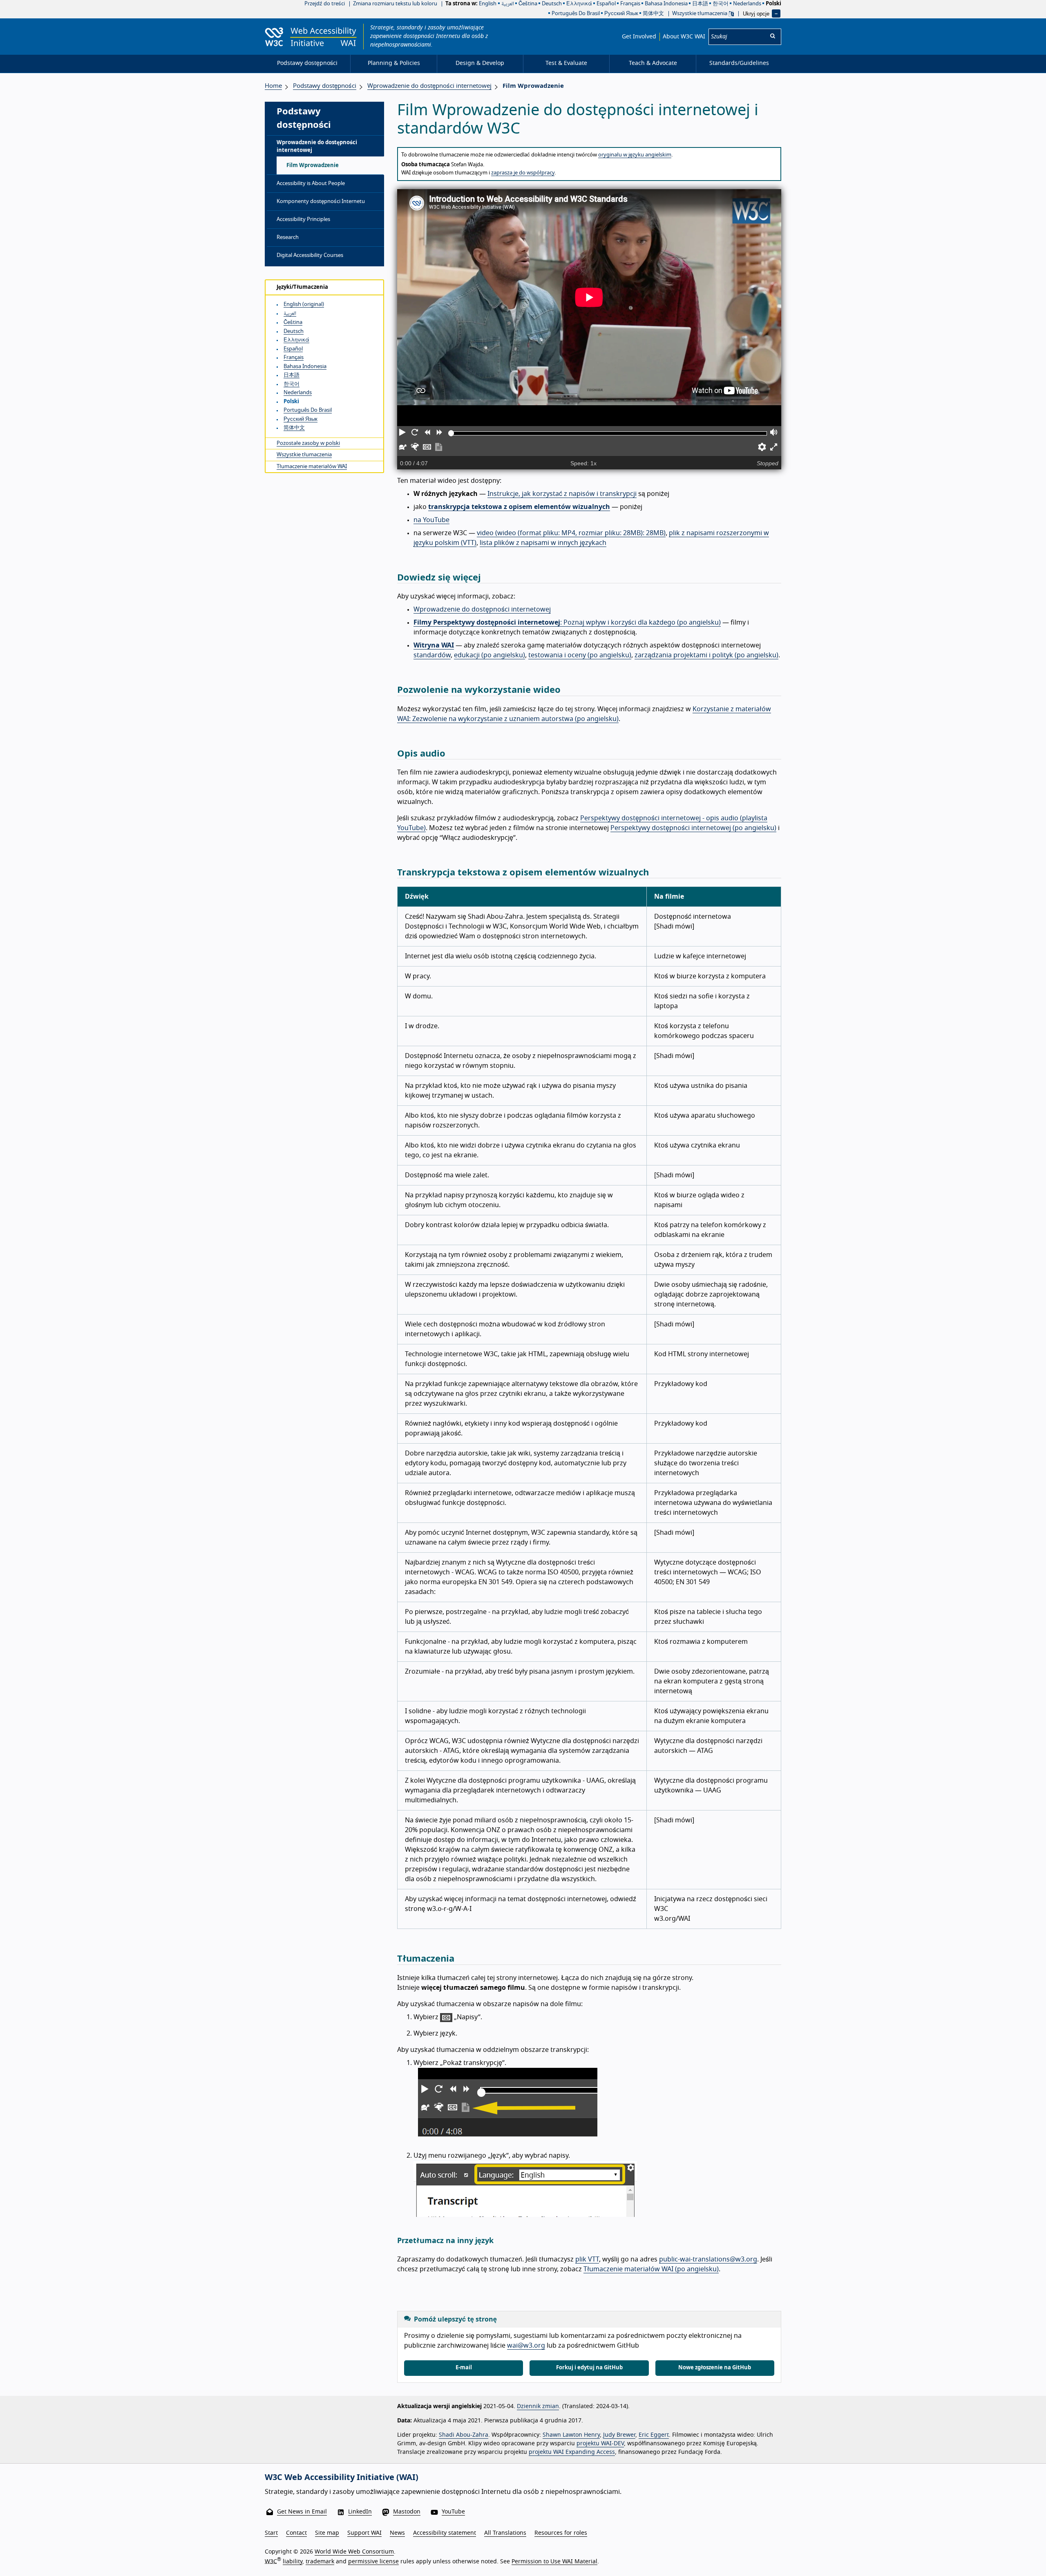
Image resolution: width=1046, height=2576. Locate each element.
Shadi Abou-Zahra (464, 2435)
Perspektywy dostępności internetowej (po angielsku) (693, 828)
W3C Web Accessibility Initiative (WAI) (342, 2478)
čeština (528, 4)
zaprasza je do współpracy (523, 173)
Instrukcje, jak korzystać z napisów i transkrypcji (562, 494)
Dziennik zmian (538, 2406)
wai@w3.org (526, 2346)
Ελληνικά (579, 4)
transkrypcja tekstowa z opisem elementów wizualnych (519, 507)
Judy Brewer (619, 2435)
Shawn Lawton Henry (571, 2435)
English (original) (304, 305)
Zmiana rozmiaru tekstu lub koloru (395, 4)
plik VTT (587, 2259)
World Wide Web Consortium (354, 2552)
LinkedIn (360, 2512)
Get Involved (639, 37)
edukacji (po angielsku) (489, 655)
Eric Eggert (654, 2435)
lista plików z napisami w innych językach (543, 543)
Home (273, 86)
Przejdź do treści (325, 4)
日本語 (700, 4)
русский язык (621, 14)
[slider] (451, 433)
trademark (320, 2561)
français (630, 4)
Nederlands (747, 4)
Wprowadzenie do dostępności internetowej (482, 609)
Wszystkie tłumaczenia (700, 14)
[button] (403, 433)
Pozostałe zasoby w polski (308, 443)
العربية (290, 314)
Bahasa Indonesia (666, 4)
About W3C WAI (684, 37)
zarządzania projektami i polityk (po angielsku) (706, 655)
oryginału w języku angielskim (635, 155)
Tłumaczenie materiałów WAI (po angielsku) (651, 2269)
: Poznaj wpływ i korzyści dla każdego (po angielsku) (567, 623)
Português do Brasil (576, 14)
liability (293, 2561)
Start (271, 2533)
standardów (432, 655)
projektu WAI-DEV (600, 2444)
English (488, 4)
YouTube (453, 2512)
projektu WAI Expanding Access (572, 2452)
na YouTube (431, 520)
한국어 (721, 4)
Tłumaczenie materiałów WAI (312, 467)
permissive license (373, 2561)
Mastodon (407, 2512)
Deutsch (552, 4)
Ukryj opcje (756, 13)
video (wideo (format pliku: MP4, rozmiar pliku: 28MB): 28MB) (571, 533)
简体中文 (653, 14)
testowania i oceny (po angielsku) (580, 655)
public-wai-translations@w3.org (708, 2259)
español (606, 4)
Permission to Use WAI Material (554, 2561)
